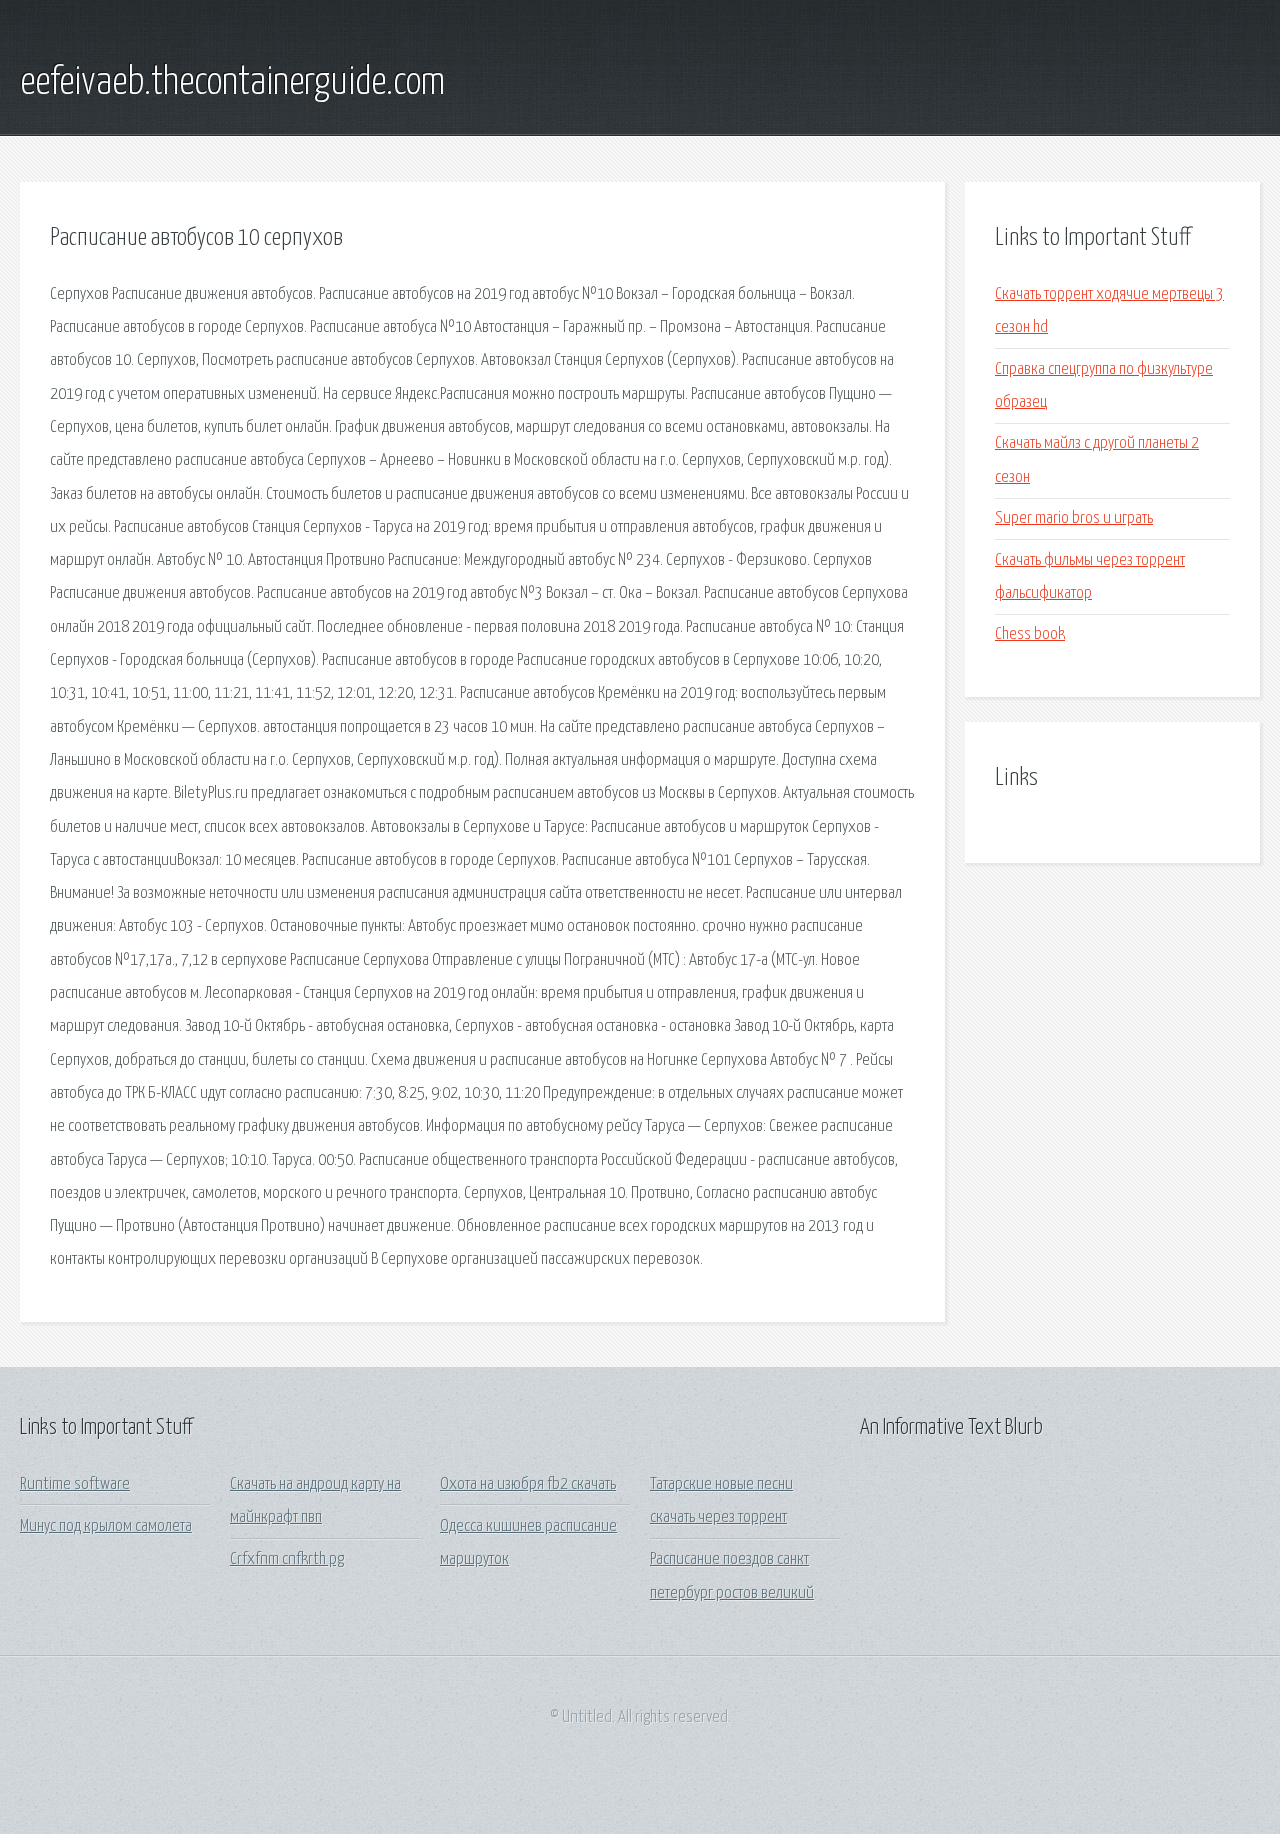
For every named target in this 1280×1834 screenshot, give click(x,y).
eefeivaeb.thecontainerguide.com (232, 83)
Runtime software (75, 1484)
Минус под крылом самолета (106, 1526)
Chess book (1030, 634)
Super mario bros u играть (1074, 518)
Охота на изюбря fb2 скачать (528, 1484)
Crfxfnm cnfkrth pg (287, 1559)
